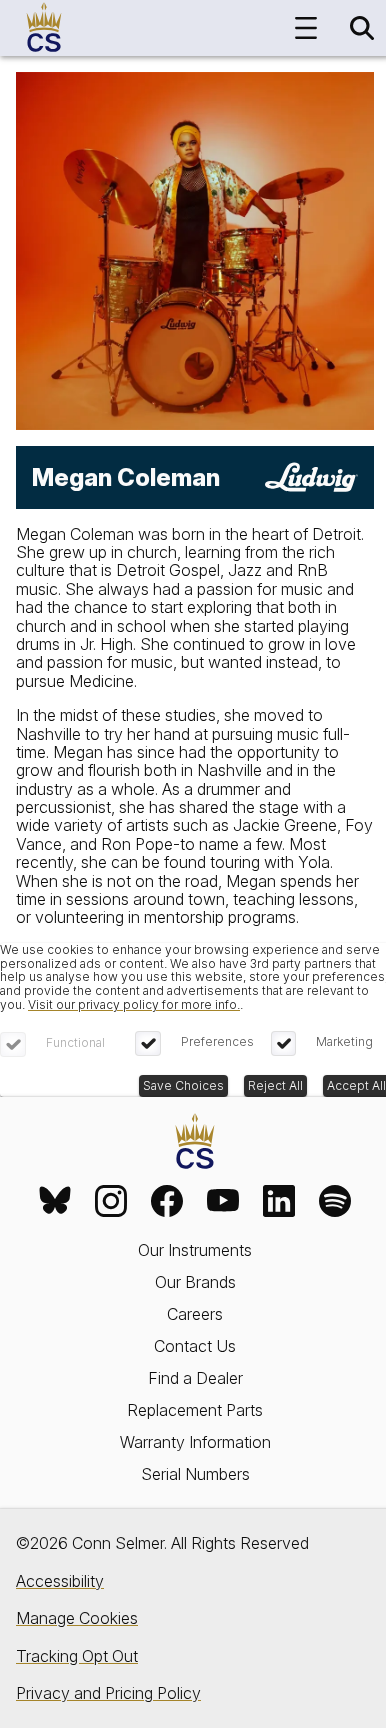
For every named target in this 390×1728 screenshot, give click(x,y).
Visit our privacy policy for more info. (134, 1004)
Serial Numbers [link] (195, 1474)
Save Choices (183, 1085)
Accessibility (60, 1581)
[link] (55, 1201)
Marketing (344, 1041)
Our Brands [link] (195, 1282)
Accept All (356, 1085)
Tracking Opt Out (77, 1656)
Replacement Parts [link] (195, 1410)
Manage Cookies (77, 1618)
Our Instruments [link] (195, 1250)
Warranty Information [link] (195, 1442)
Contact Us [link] (195, 1346)
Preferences (217, 1041)
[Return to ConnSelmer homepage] (44, 28)
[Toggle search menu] (362, 28)
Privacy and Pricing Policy (108, 1693)
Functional (75, 1042)
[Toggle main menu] (306, 28)
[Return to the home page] (195, 1142)
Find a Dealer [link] (195, 1378)
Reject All (275, 1085)
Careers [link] (195, 1314)
